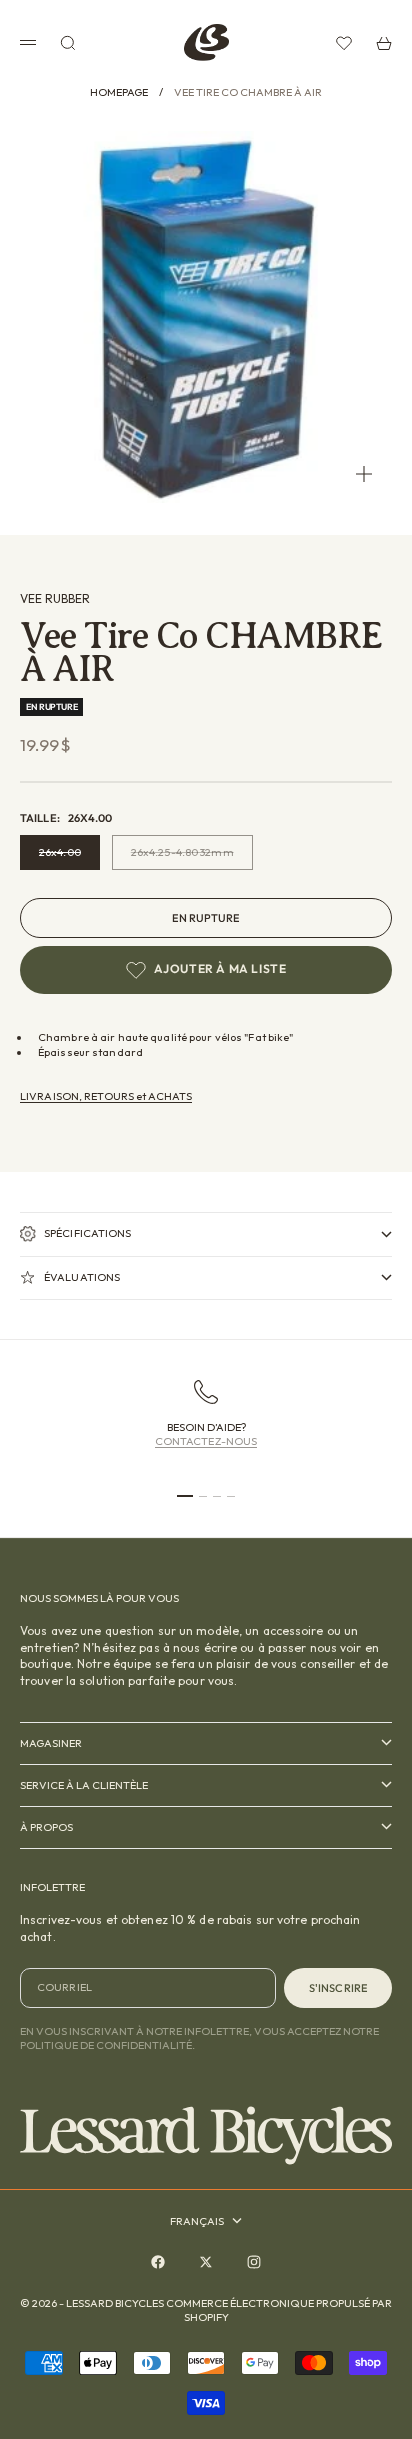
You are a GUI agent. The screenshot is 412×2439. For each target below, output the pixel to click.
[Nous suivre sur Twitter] (206, 2262)
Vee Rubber (55, 598)
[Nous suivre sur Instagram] (254, 2262)
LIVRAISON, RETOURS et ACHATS (106, 1096)
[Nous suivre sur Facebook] (158, 2262)
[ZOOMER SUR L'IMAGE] (364, 474)
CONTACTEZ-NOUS (206, 1441)
